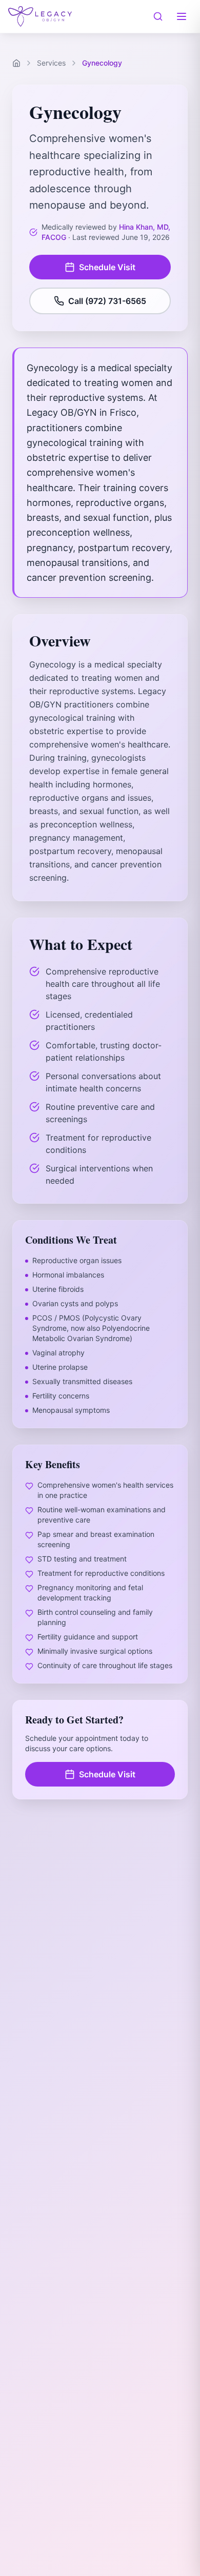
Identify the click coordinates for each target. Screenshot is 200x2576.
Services (51, 63)
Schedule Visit (107, 267)
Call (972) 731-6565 (107, 301)
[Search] (158, 16)
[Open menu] (182, 16)
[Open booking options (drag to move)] (167, 2543)
